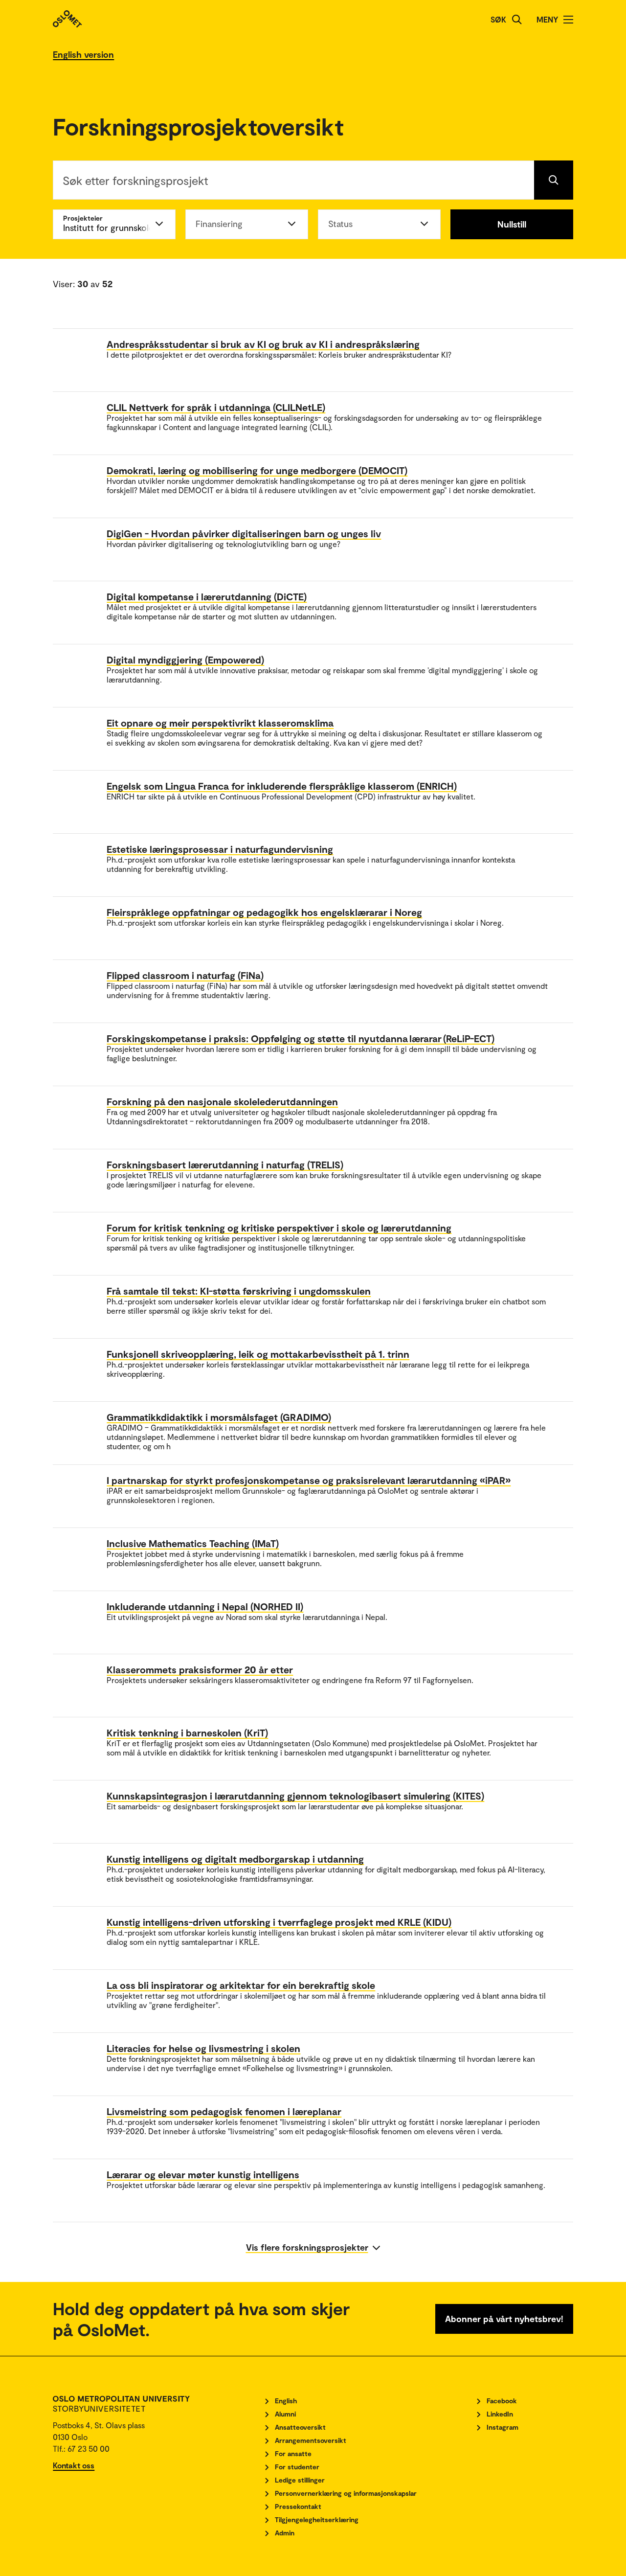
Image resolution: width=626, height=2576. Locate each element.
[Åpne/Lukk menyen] (568, 20)
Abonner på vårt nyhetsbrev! (504, 2319)
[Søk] (517, 20)
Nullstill (512, 224)
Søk (498, 19)
